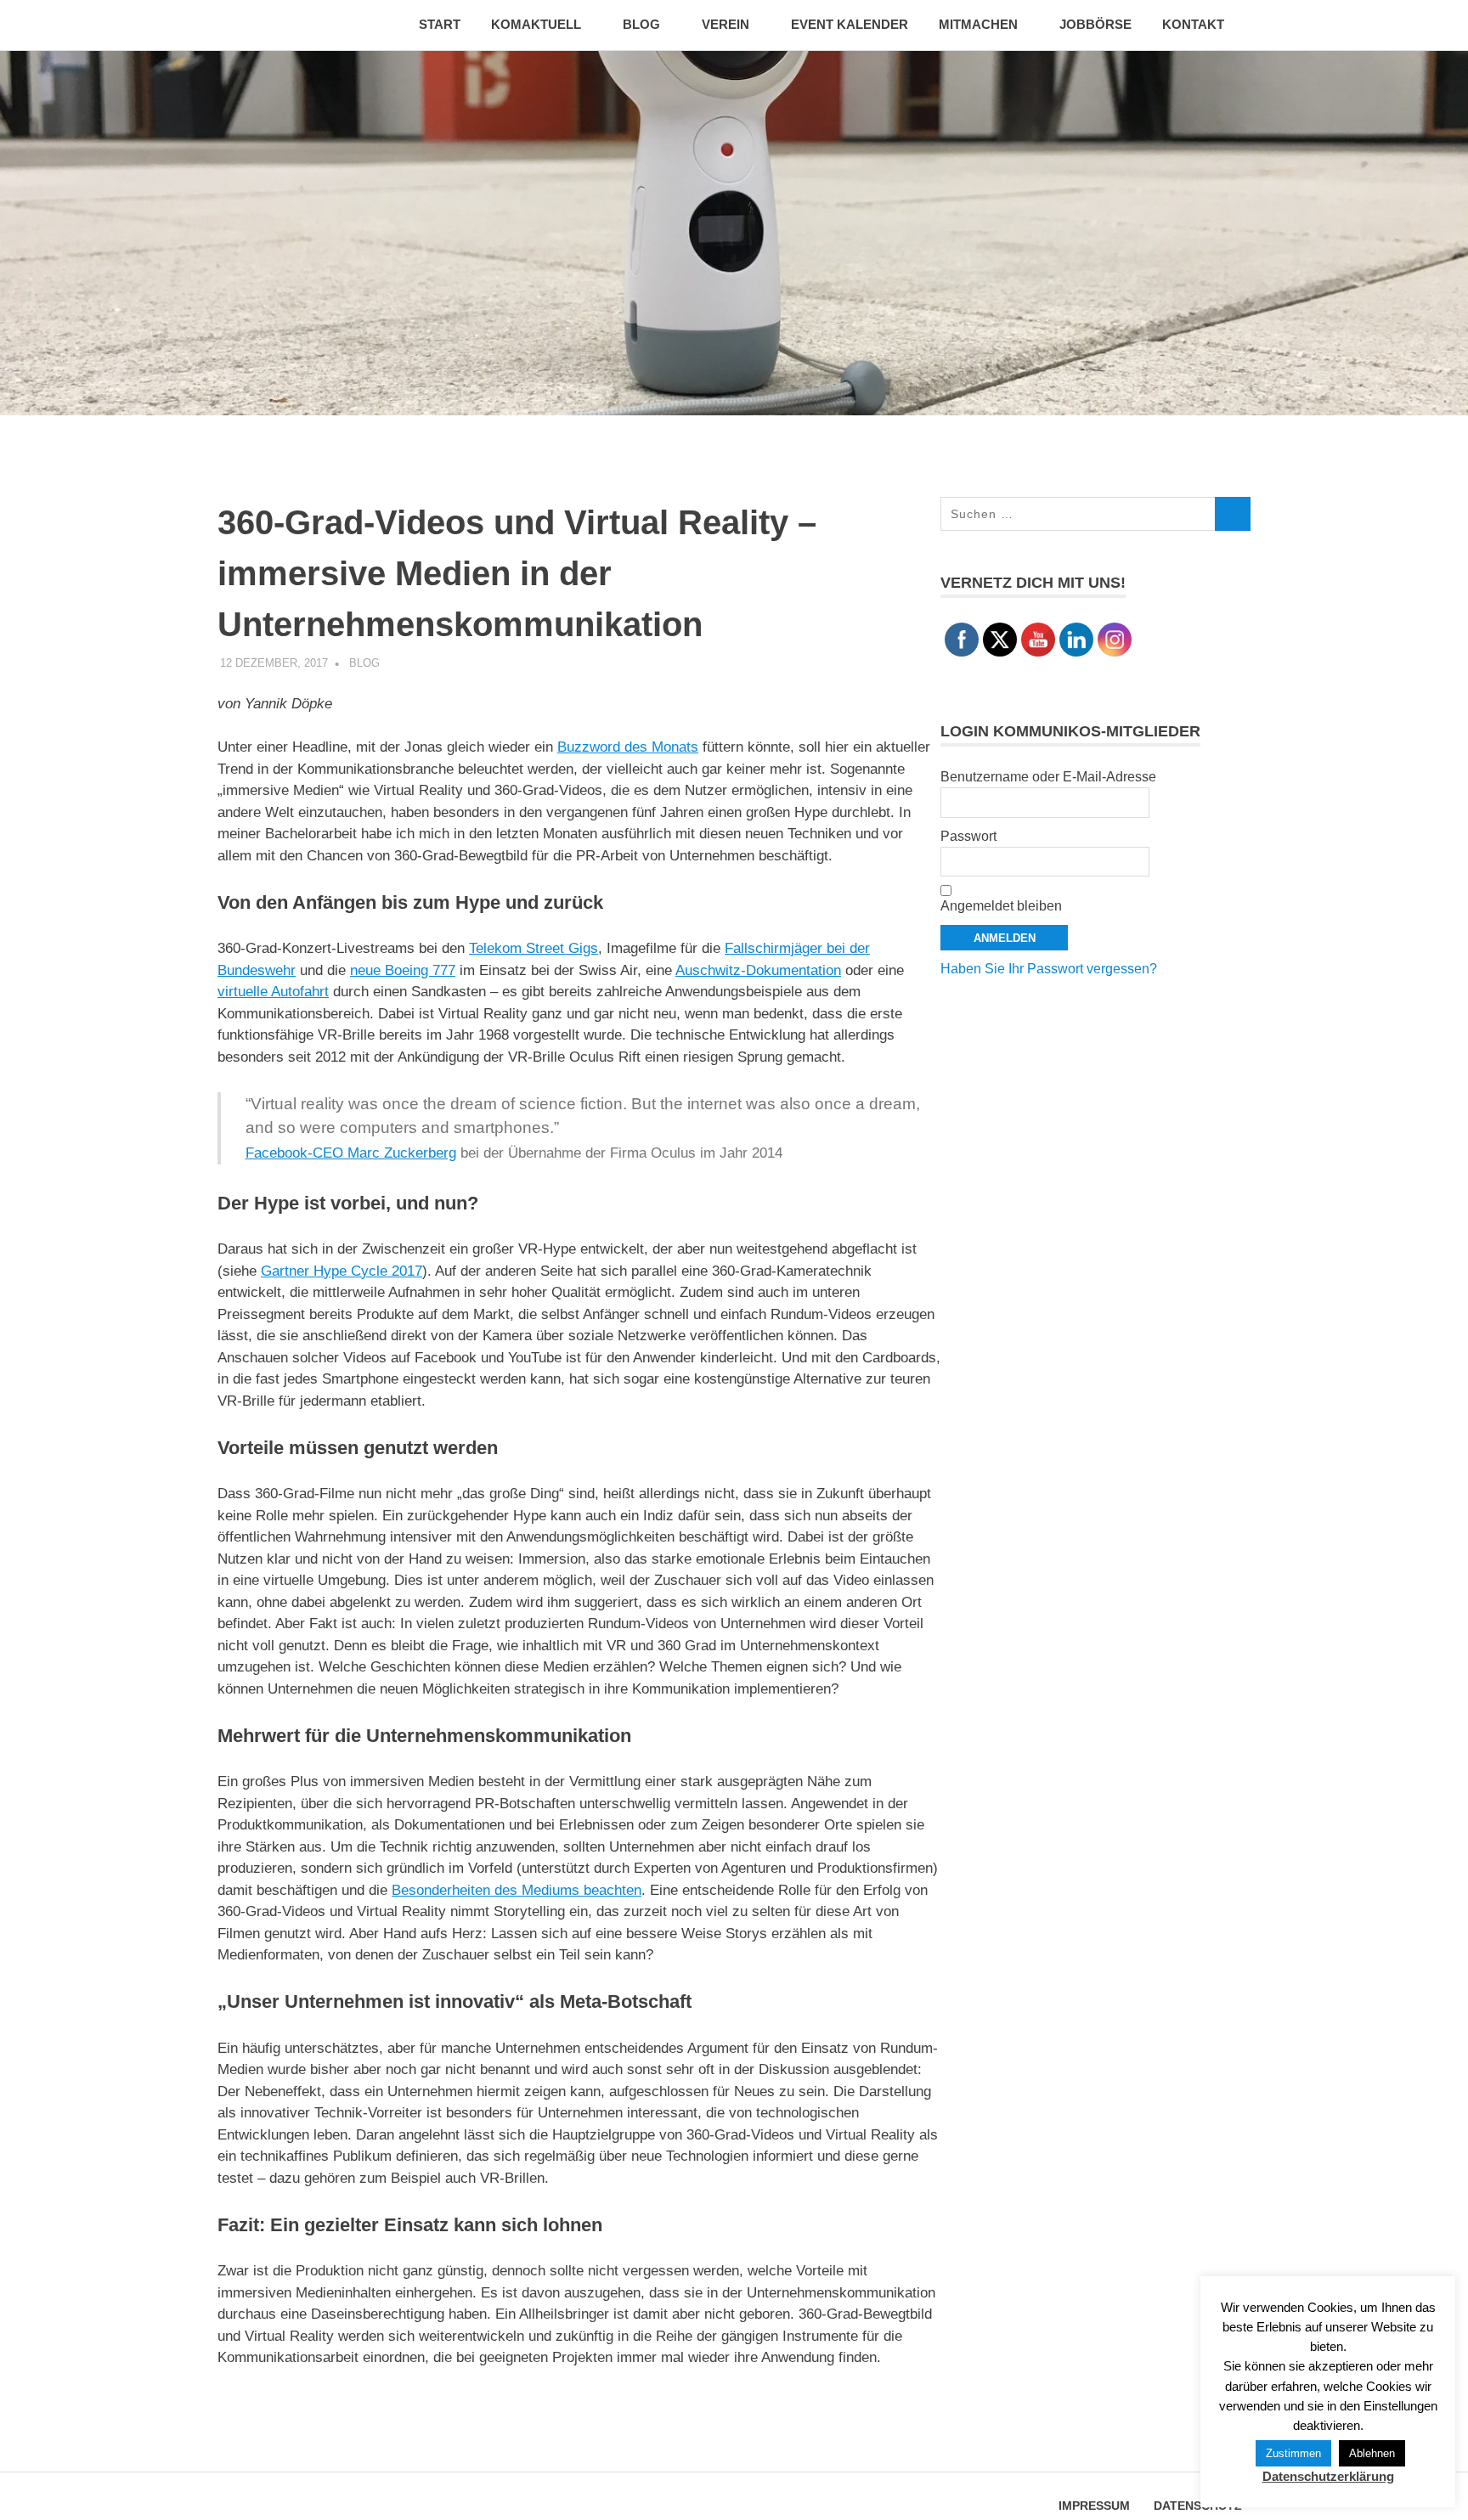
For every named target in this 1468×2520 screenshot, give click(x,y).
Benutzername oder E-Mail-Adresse (1048, 777)
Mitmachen (978, 24)
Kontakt (1193, 24)
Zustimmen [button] (1293, 2453)
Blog (641, 24)
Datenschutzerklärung (1328, 2476)
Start (440, 24)
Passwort (968, 836)
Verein (726, 24)
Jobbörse (1095, 24)
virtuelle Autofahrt (273, 992)
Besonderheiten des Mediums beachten (517, 1890)
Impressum (1094, 2506)
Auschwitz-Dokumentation (758, 970)
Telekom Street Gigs (534, 948)
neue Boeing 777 (403, 970)
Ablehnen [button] (1372, 2453)
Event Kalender (850, 24)
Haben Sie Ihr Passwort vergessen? (1049, 969)
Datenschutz (1198, 2506)
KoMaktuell (536, 24)
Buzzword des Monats (628, 747)
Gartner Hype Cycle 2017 (342, 1271)
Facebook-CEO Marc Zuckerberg (351, 1153)
